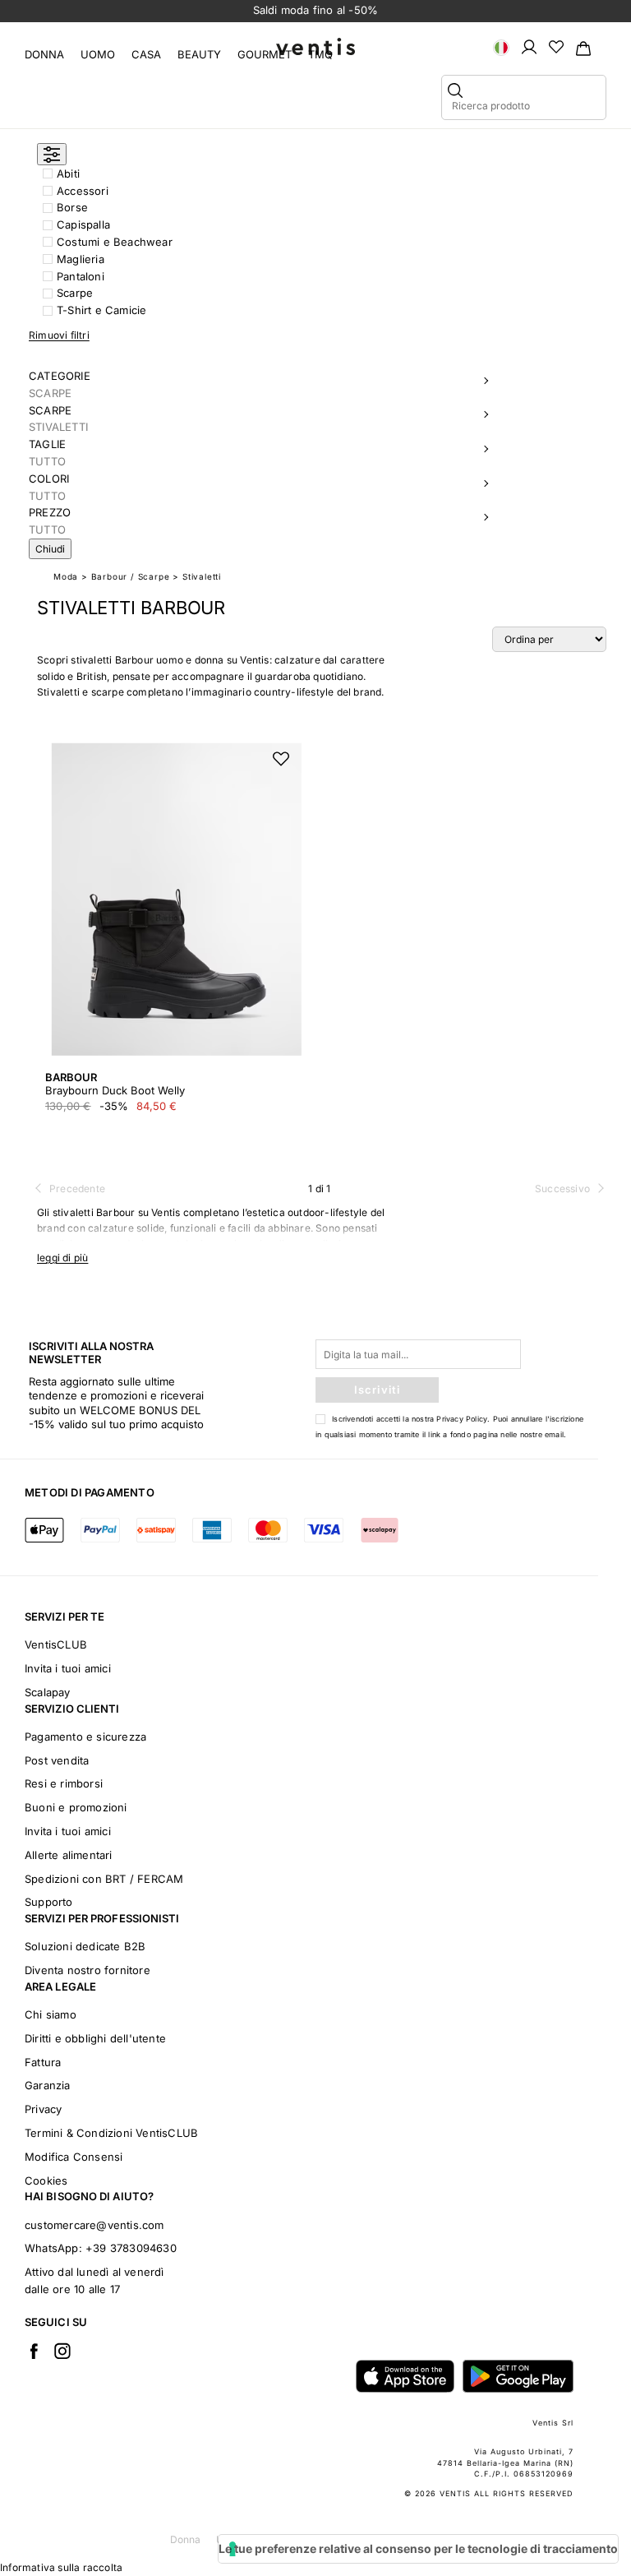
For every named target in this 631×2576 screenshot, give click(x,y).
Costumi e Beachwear (115, 242)
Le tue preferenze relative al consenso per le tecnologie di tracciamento (418, 2548)
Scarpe (75, 293)
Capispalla (83, 224)
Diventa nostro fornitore (88, 1970)
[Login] (529, 46)
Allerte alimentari (69, 1855)
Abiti (68, 173)
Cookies (46, 2181)
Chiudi (50, 549)
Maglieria (81, 259)
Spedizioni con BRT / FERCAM (104, 1879)
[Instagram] (62, 2351)
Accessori (83, 191)
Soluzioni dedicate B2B (85, 1946)
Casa (146, 54)
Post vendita (57, 1760)
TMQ (320, 54)
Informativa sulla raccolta (61, 2567)
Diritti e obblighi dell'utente (95, 2038)
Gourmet (265, 54)
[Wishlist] (556, 46)
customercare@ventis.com (94, 2225)
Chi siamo (51, 2014)
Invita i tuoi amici (68, 1668)
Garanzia (48, 2085)
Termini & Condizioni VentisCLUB (111, 2133)
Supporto (49, 1902)
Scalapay (48, 1692)
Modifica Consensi (74, 2157)
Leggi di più (62, 1258)
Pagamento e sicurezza (85, 1737)
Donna (44, 54)
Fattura (43, 2062)
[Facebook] (34, 2351)
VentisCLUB (56, 1644)
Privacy (43, 2109)
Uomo (98, 54)
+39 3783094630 (131, 2248)
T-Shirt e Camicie (101, 310)
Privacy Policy (462, 1419)
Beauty (199, 54)
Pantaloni (81, 276)
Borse (72, 207)
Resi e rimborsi (64, 1783)
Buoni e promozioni (76, 1807)
